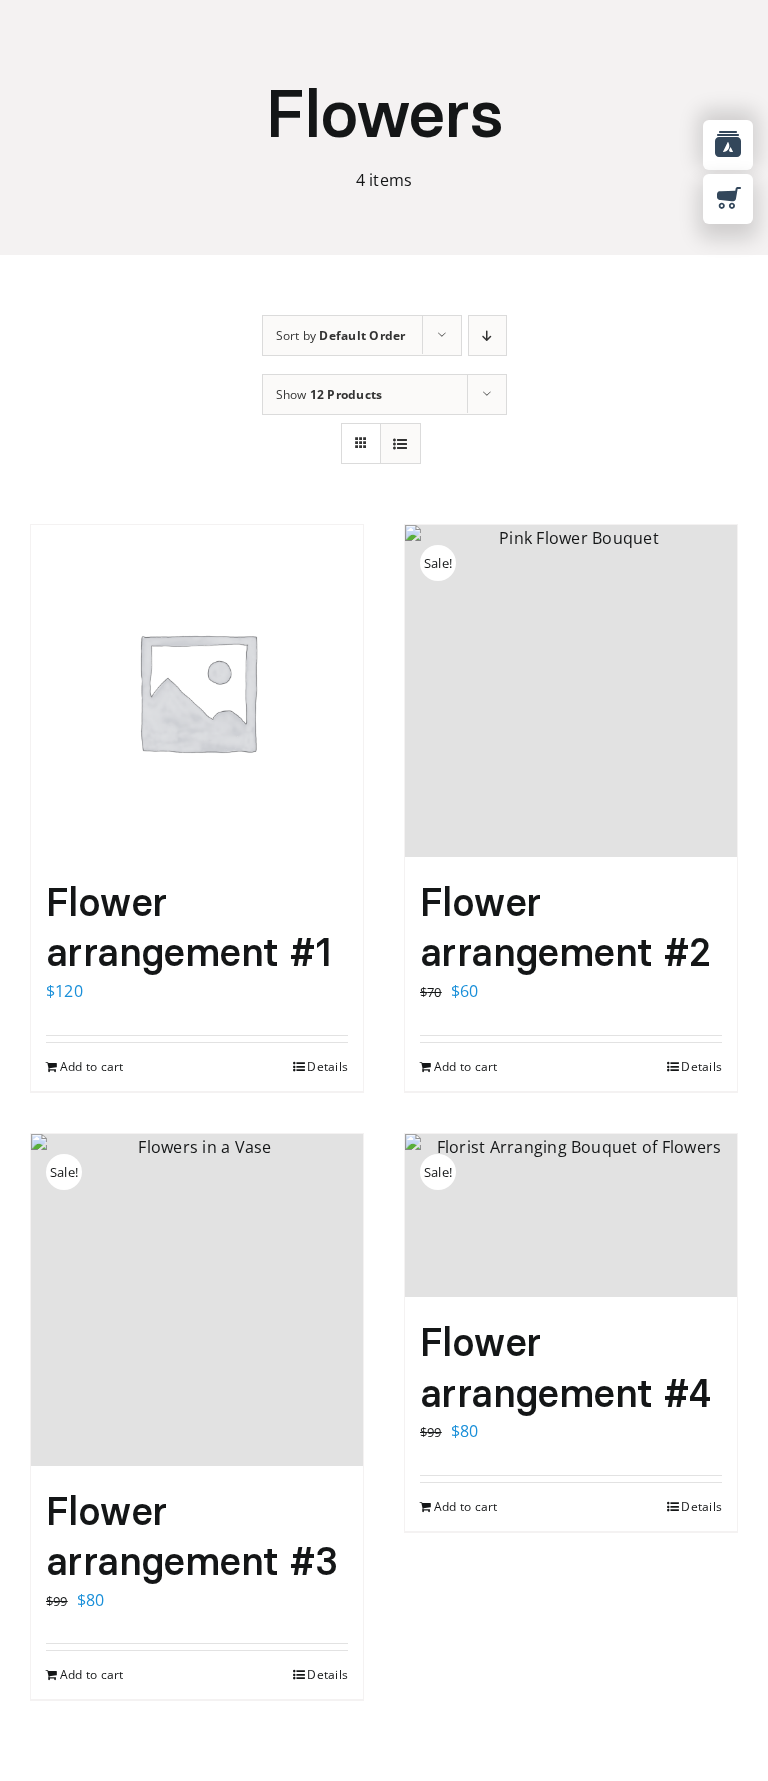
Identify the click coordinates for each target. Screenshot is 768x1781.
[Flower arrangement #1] (197, 691)
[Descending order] (487, 335)
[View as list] (400, 443)
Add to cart (92, 1066)
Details (327, 1066)
